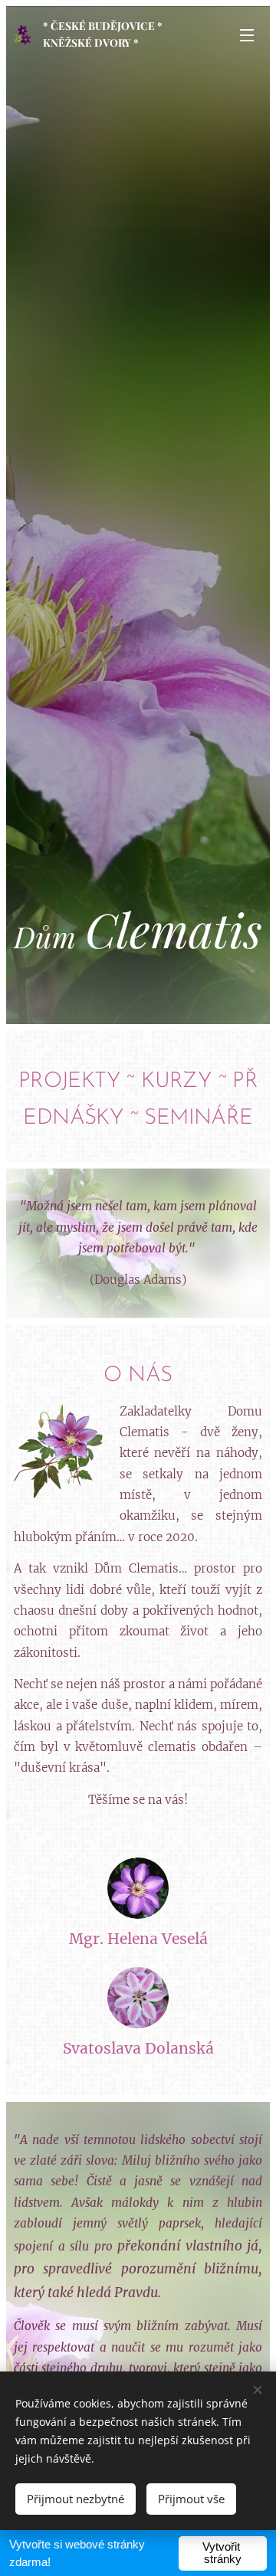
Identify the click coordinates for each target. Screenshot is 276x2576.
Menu (247, 34)
